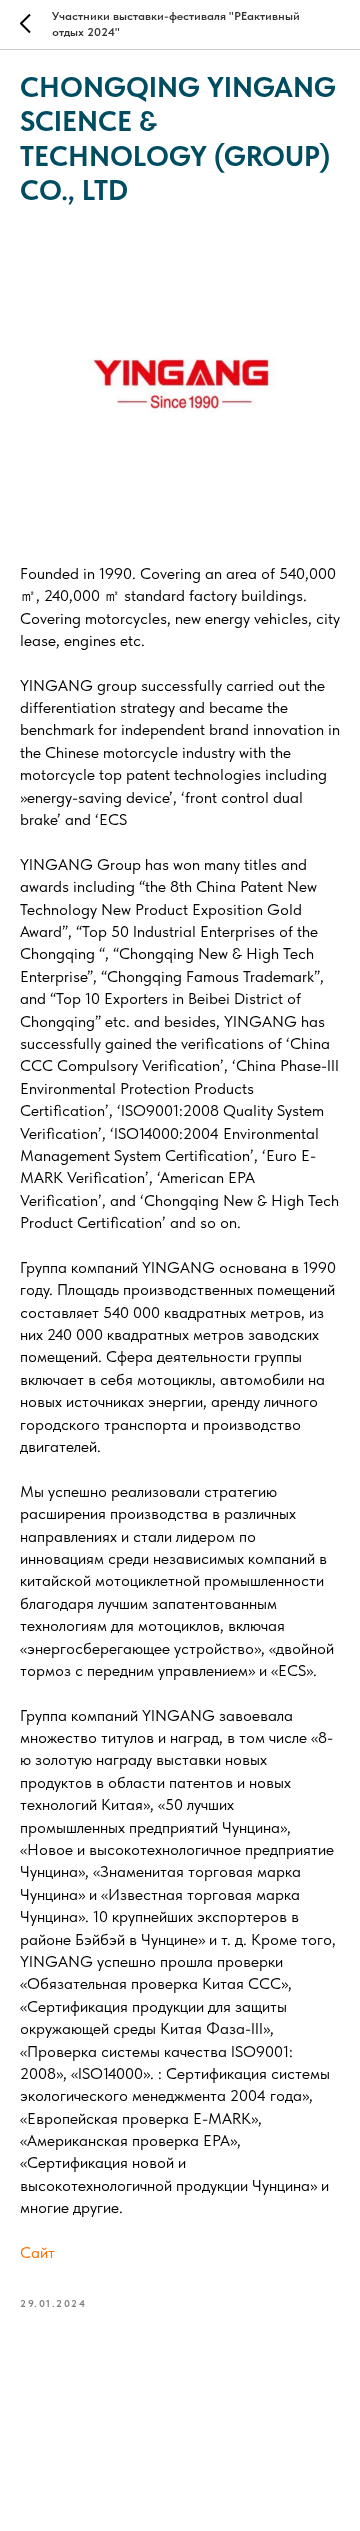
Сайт (37, 2252)
